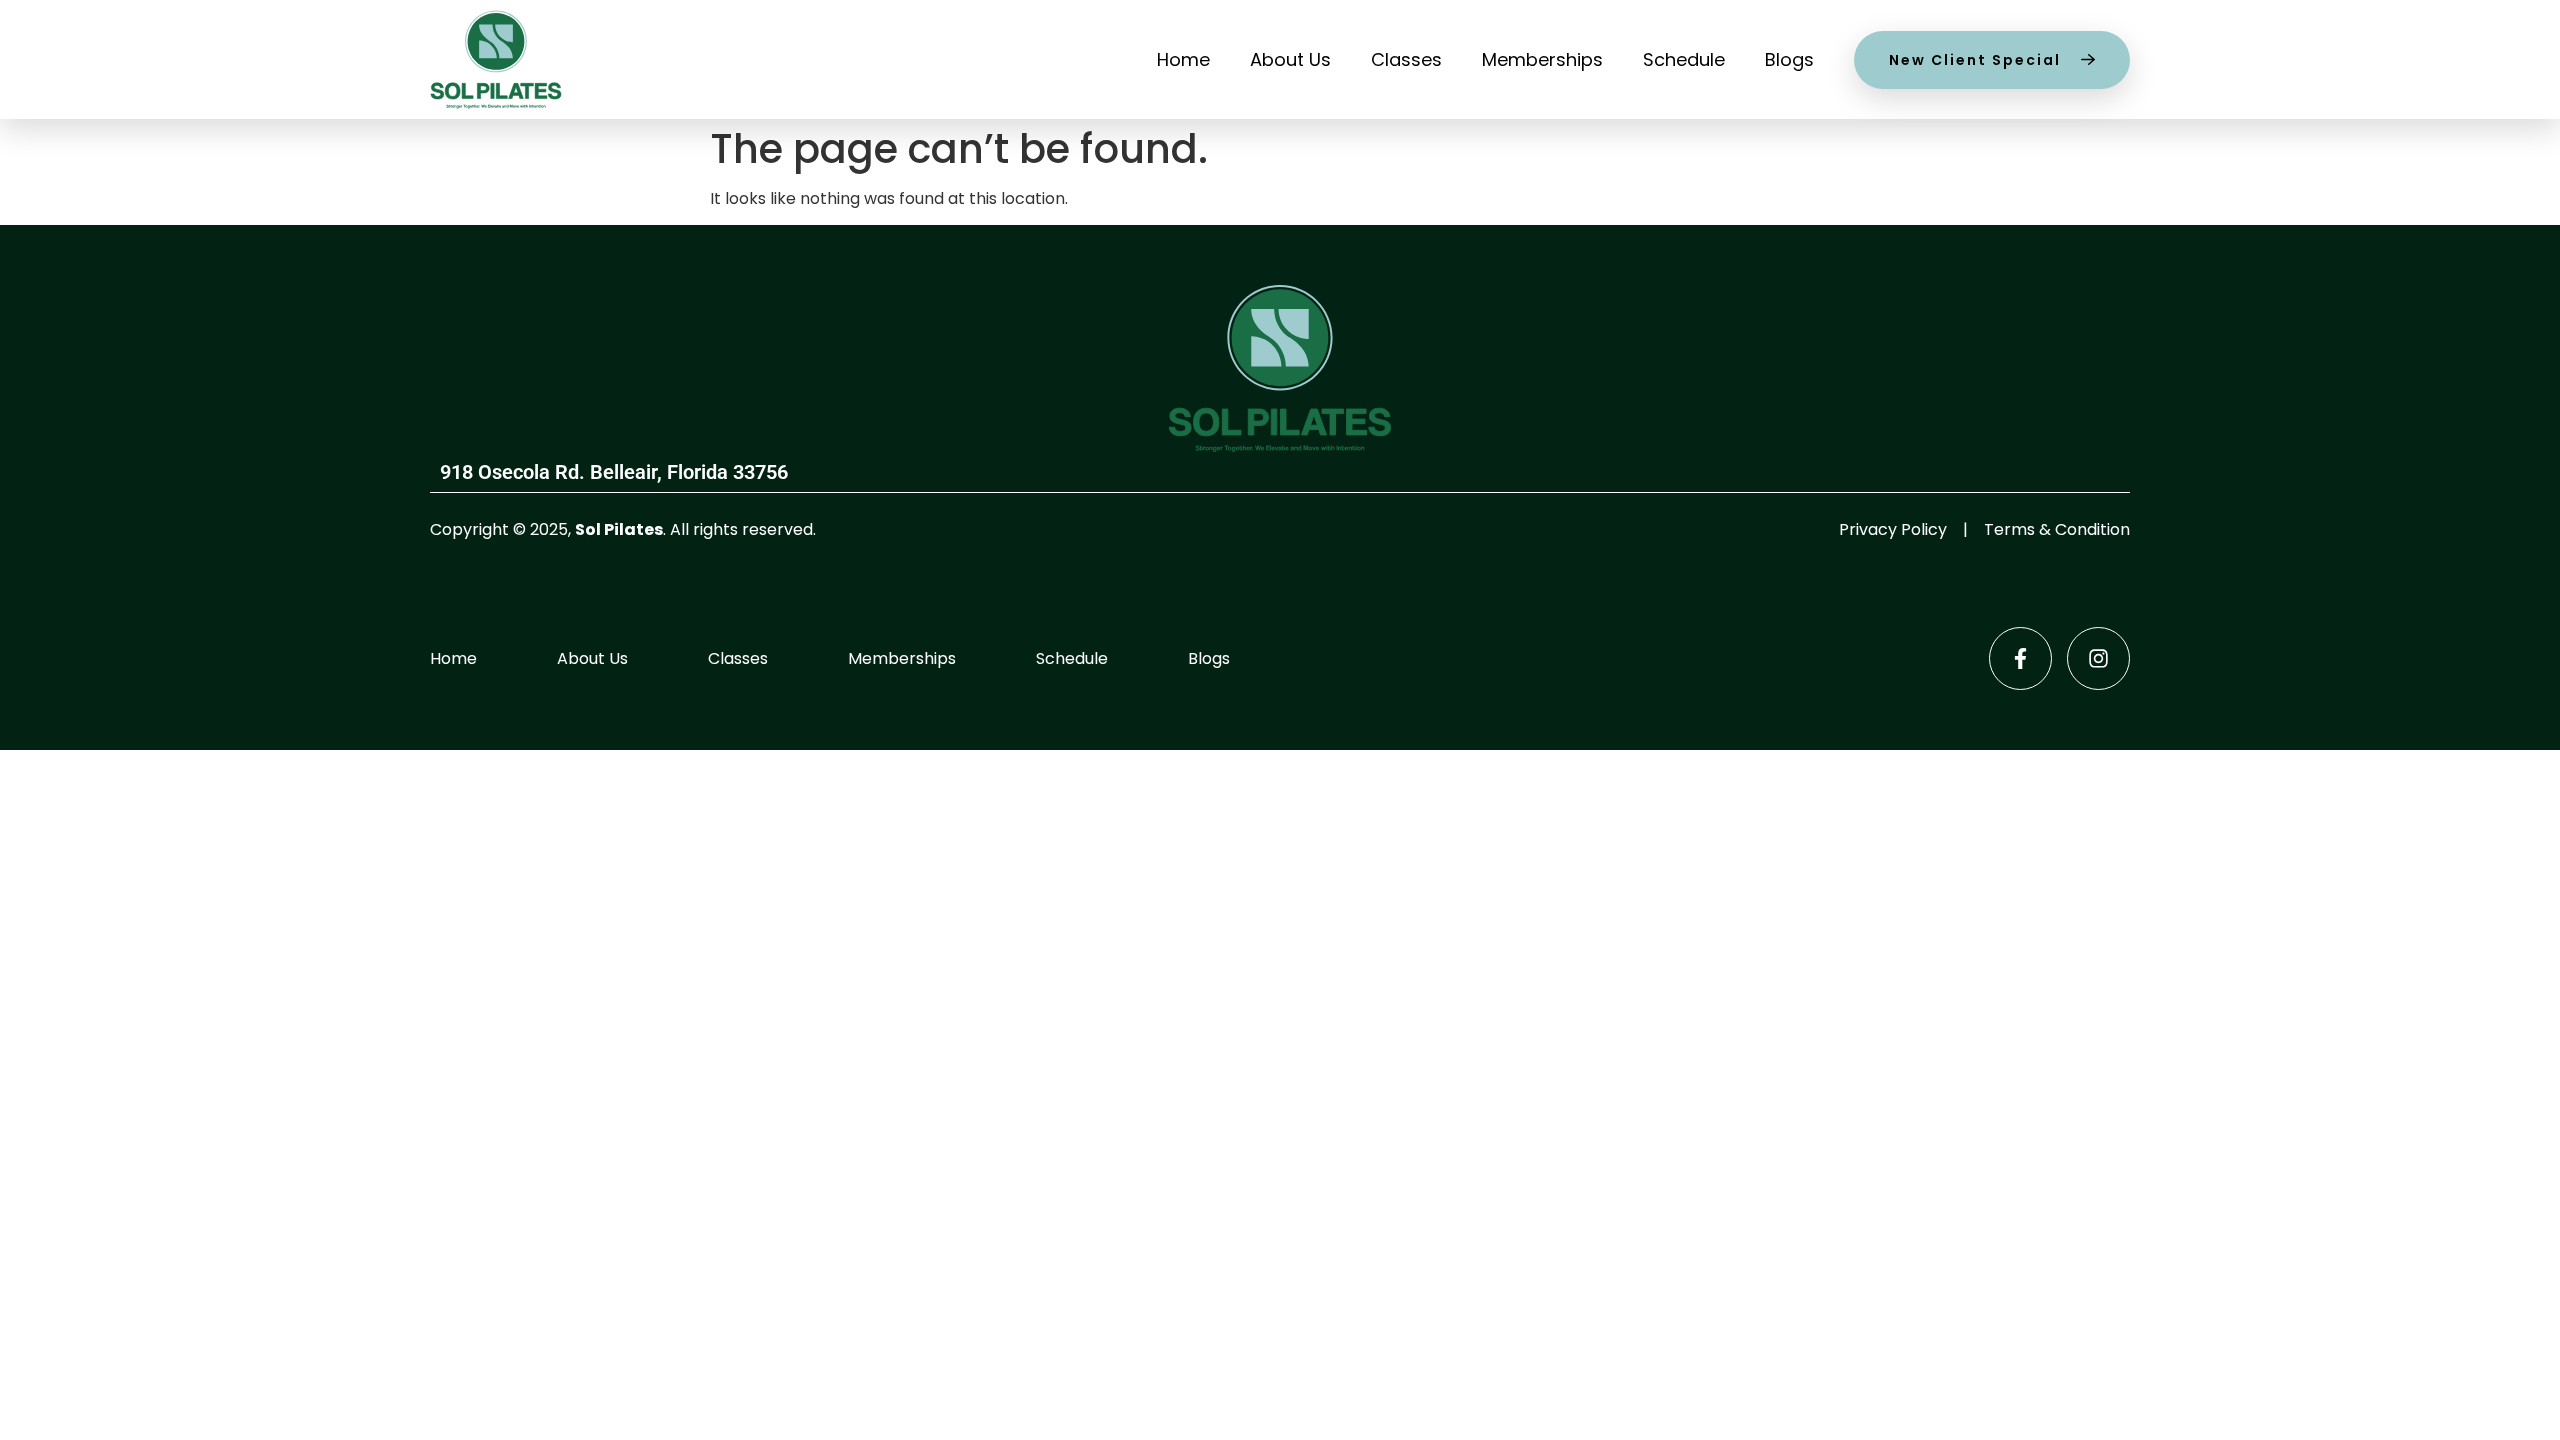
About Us (1290, 59)
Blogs (1789, 59)
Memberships (1542, 59)
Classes (1406, 59)
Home (1183, 59)
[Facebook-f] (2020, 658)
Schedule (1684, 59)
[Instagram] (2098, 658)
